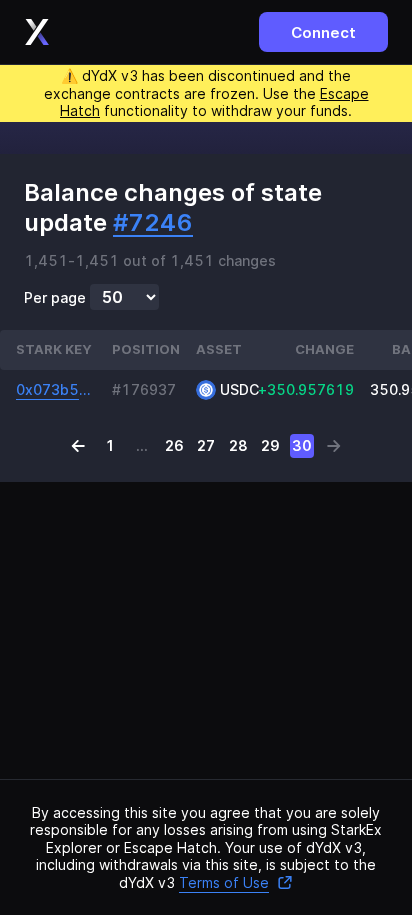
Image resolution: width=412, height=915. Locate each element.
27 (206, 445)
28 (238, 445)
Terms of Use (224, 882)
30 (302, 445)
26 (174, 445)
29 (270, 445)
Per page (55, 298)
